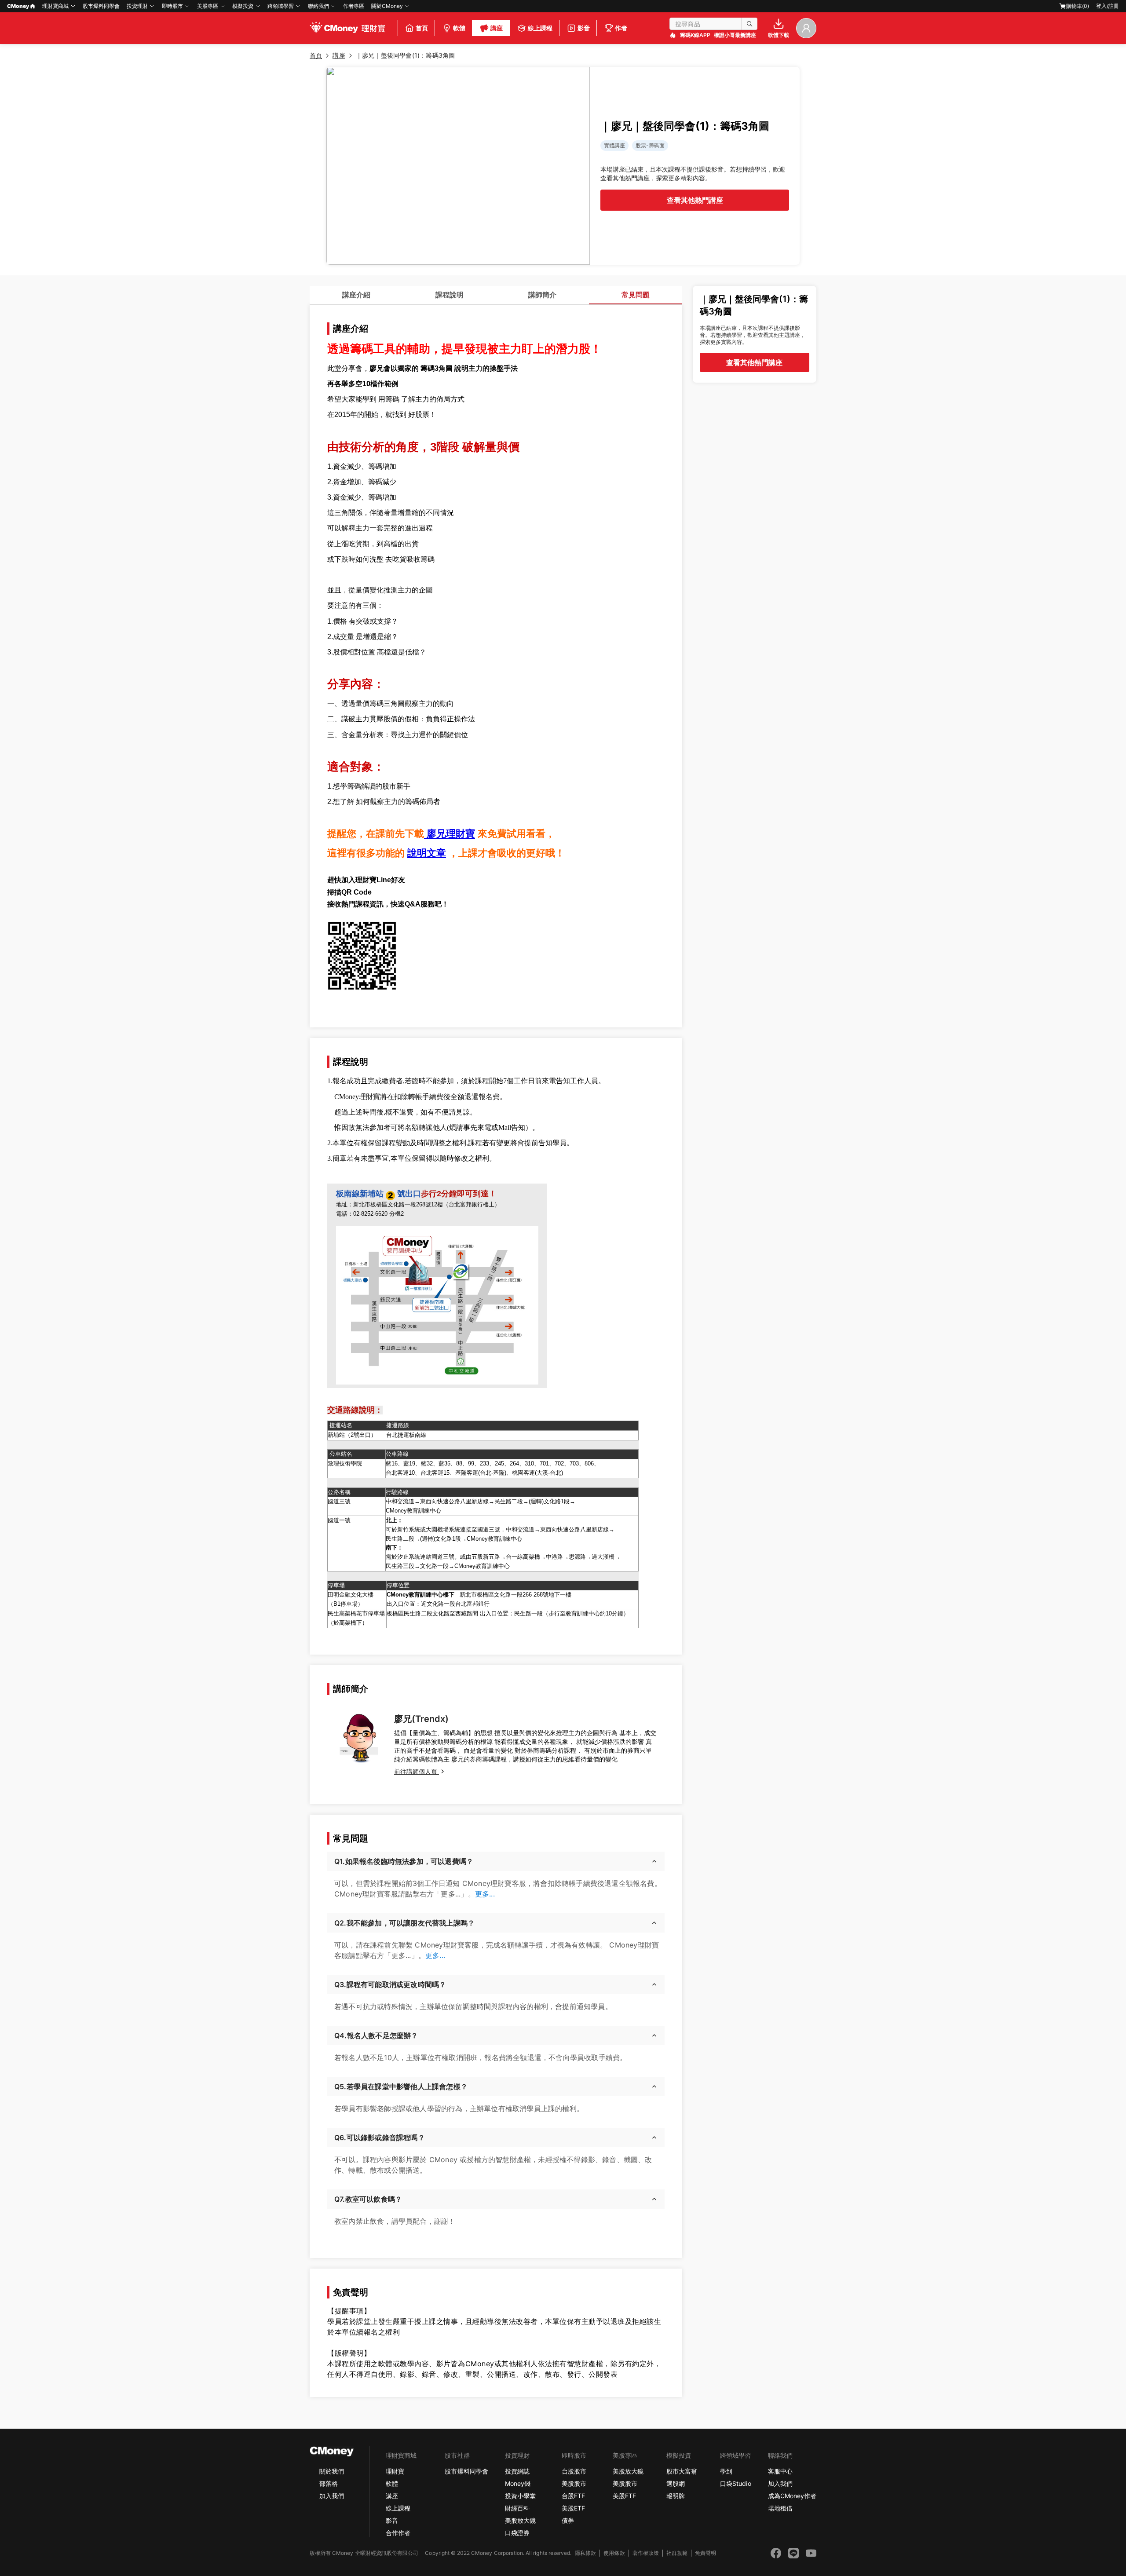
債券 (568, 2520)
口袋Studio (735, 2483)
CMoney (18, 6)
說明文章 (427, 853)
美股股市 (574, 2483)
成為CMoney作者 (792, 2496)
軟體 (392, 2483)
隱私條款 (585, 2553)
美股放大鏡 (520, 2520)
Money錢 (518, 2483)
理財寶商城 (55, 6)
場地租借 (780, 2508)
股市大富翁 (682, 2471)
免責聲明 (706, 2553)
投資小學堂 (520, 2496)
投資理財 (137, 6)
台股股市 (574, 2471)
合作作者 (398, 2533)
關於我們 (332, 2471)
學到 (726, 2471)
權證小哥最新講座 (735, 35)
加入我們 (332, 2496)
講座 (392, 2496)
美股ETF (573, 2508)
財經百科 (517, 2508)
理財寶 (395, 2471)
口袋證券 (517, 2533)
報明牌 (676, 2496)
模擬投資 (243, 6)
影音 (392, 2520)
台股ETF (573, 2496)
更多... (485, 1894)
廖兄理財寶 (450, 834)
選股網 (676, 2483)
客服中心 (780, 2471)
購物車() (1078, 6)
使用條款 (614, 2553)
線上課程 (398, 2508)
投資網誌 (517, 2471)
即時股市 (172, 6)
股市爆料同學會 (101, 6)
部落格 (329, 2483)
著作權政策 (646, 2553)
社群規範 (677, 2553)
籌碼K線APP (695, 35)
